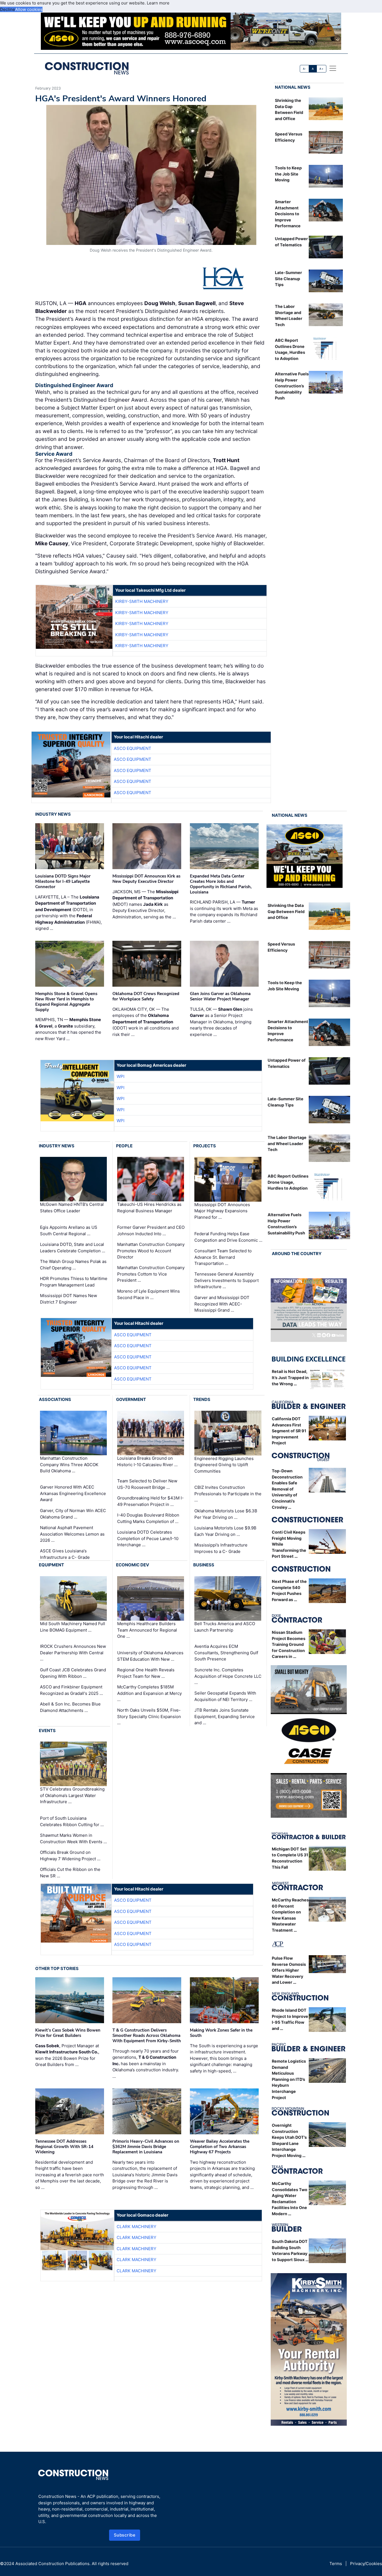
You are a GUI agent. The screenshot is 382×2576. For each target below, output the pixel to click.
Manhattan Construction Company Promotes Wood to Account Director (151, 1251)
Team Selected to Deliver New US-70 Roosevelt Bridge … (147, 1484)
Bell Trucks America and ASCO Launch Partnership (225, 1627)
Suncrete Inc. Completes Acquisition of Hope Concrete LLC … (228, 1676)
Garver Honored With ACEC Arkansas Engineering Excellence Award (73, 1493)
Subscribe (125, 2535)
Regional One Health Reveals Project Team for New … (146, 1673)
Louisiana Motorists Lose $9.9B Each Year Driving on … (225, 1531)
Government (131, 1399)
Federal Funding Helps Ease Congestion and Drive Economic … (228, 1237)
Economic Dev (133, 1565)
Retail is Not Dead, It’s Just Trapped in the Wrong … (290, 1377)
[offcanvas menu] (333, 68)
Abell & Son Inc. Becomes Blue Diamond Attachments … (70, 1707)
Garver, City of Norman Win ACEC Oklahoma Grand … (73, 1514)
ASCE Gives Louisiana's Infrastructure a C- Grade (65, 1554)
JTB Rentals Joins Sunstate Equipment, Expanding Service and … (225, 1716)
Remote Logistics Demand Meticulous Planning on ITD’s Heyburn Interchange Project (289, 2079)
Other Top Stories (57, 1968)
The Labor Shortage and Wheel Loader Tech (287, 1143)
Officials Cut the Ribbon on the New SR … (70, 1873)
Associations (55, 1399)
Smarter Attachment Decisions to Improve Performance (288, 214)
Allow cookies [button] (29, 9)
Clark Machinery (136, 2227)
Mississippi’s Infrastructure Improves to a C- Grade (221, 1548)
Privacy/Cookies (366, 2564)
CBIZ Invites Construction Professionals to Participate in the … (228, 1494)
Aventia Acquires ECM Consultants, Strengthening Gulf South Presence (226, 1653)
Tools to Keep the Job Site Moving (288, 174)
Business (204, 1565)
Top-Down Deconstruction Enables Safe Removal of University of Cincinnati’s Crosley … (287, 1489)
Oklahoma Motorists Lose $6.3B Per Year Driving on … (226, 1514)
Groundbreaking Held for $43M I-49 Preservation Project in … (150, 1501)
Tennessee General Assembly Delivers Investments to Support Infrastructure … (227, 1280)
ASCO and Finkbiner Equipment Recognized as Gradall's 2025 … (71, 1690)
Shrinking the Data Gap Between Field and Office (286, 911)
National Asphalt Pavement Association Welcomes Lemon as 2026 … (72, 1534)
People (124, 1146)
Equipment (51, 1565)
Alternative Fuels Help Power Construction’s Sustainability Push (292, 386)
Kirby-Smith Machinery (142, 601)
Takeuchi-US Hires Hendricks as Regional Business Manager (149, 1208)
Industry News (53, 814)
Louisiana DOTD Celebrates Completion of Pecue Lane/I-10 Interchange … (148, 1538)
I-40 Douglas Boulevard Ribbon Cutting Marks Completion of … (148, 1518)
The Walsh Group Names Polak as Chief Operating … (73, 1265)
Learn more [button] (158, 3)
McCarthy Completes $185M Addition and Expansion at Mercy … (149, 1693)
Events (47, 1731)
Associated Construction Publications (52, 2564)
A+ (321, 69)
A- (305, 69)
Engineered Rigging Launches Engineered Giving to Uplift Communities (224, 1465)
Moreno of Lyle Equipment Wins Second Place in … (148, 1294)
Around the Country (297, 1254)
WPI (121, 1076)
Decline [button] (8, 9)
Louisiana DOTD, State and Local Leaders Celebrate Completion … (73, 1248)
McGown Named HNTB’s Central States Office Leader (72, 1208)
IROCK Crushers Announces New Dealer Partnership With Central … (73, 1653)
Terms (336, 2564)
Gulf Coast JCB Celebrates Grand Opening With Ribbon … (73, 1673)
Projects (205, 1146)
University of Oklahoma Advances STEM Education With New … (150, 1656)
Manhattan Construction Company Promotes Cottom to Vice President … (151, 1274)
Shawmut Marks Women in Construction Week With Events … (73, 1838)
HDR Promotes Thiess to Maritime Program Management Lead (74, 1282)
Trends (202, 1399)
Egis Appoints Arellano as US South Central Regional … (69, 1230)
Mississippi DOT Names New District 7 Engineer (69, 1299)
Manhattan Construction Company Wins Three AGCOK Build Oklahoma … (69, 1464)
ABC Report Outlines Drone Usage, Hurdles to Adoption (288, 1182)
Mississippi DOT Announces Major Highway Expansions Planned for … (222, 1211)
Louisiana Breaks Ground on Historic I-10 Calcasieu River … (147, 1461)
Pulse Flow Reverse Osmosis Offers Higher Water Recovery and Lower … (289, 1970)
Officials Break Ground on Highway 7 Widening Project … (70, 1856)
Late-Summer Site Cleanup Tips (288, 279)
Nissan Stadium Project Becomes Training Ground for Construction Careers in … (289, 1644)
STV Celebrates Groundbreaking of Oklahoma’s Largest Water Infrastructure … (72, 1795)
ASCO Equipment (133, 748)
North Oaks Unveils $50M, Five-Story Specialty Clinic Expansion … (149, 1716)
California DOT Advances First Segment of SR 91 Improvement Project (289, 1431)
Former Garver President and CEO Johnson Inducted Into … (151, 1230)
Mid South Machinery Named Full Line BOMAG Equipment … (73, 1627)
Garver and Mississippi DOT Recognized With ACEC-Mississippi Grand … (222, 1304)
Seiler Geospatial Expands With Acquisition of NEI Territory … (225, 1696)
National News (293, 87)
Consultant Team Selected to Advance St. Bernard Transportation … (223, 1257)
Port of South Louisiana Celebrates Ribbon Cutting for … (72, 1821)
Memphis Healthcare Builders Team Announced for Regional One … (147, 1630)
